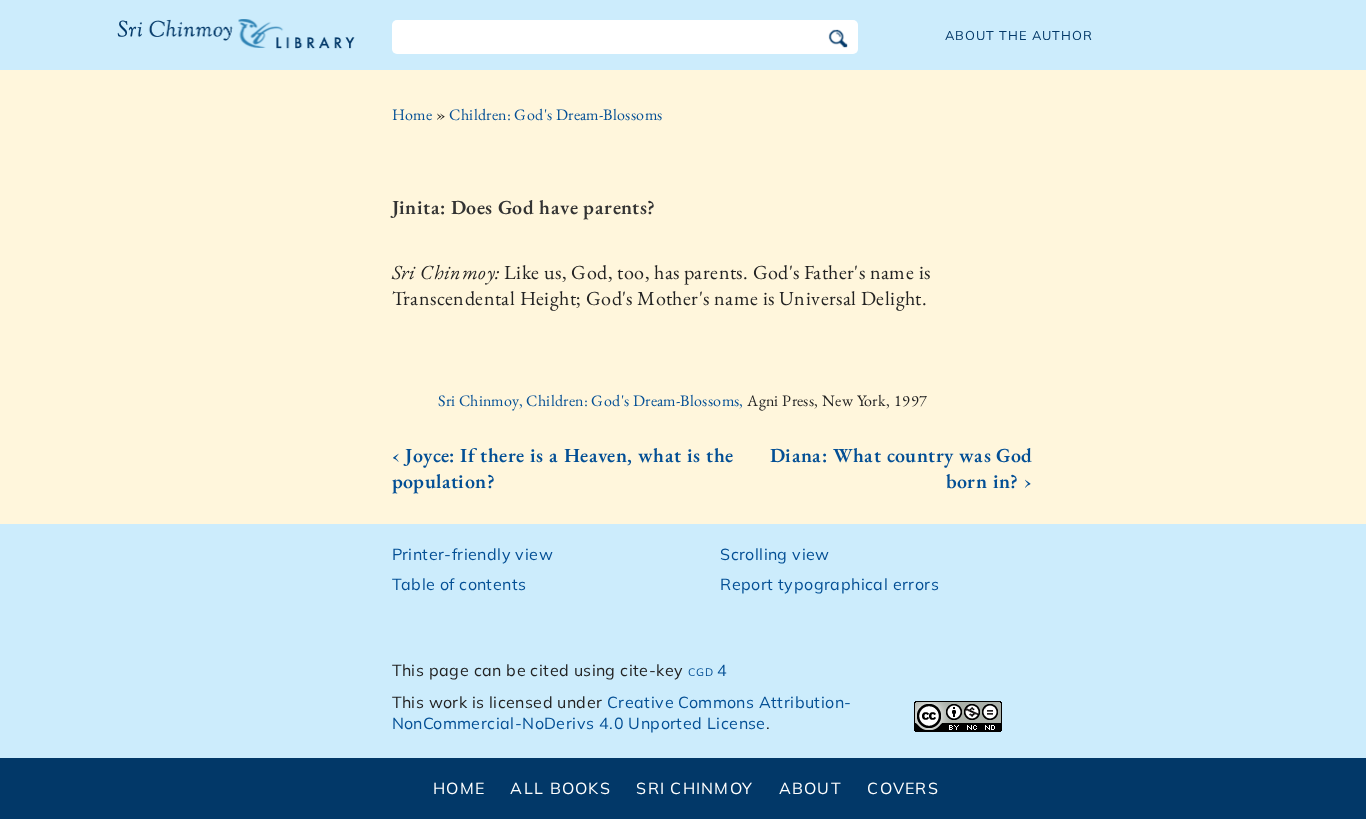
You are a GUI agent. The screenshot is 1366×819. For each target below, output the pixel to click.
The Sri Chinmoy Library (195, 46)
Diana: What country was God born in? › (901, 468)
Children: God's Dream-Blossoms (555, 114)
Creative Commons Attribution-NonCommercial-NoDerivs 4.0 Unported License (622, 712)
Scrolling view (775, 554)
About (810, 788)
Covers (903, 788)
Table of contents (459, 584)
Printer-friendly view (472, 554)
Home (412, 114)
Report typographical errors (829, 584)
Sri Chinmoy (694, 788)
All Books (560, 788)
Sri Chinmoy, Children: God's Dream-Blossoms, (592, 400)
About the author (1019, 35)
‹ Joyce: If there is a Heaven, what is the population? (563, 468)
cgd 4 (708, 670)
